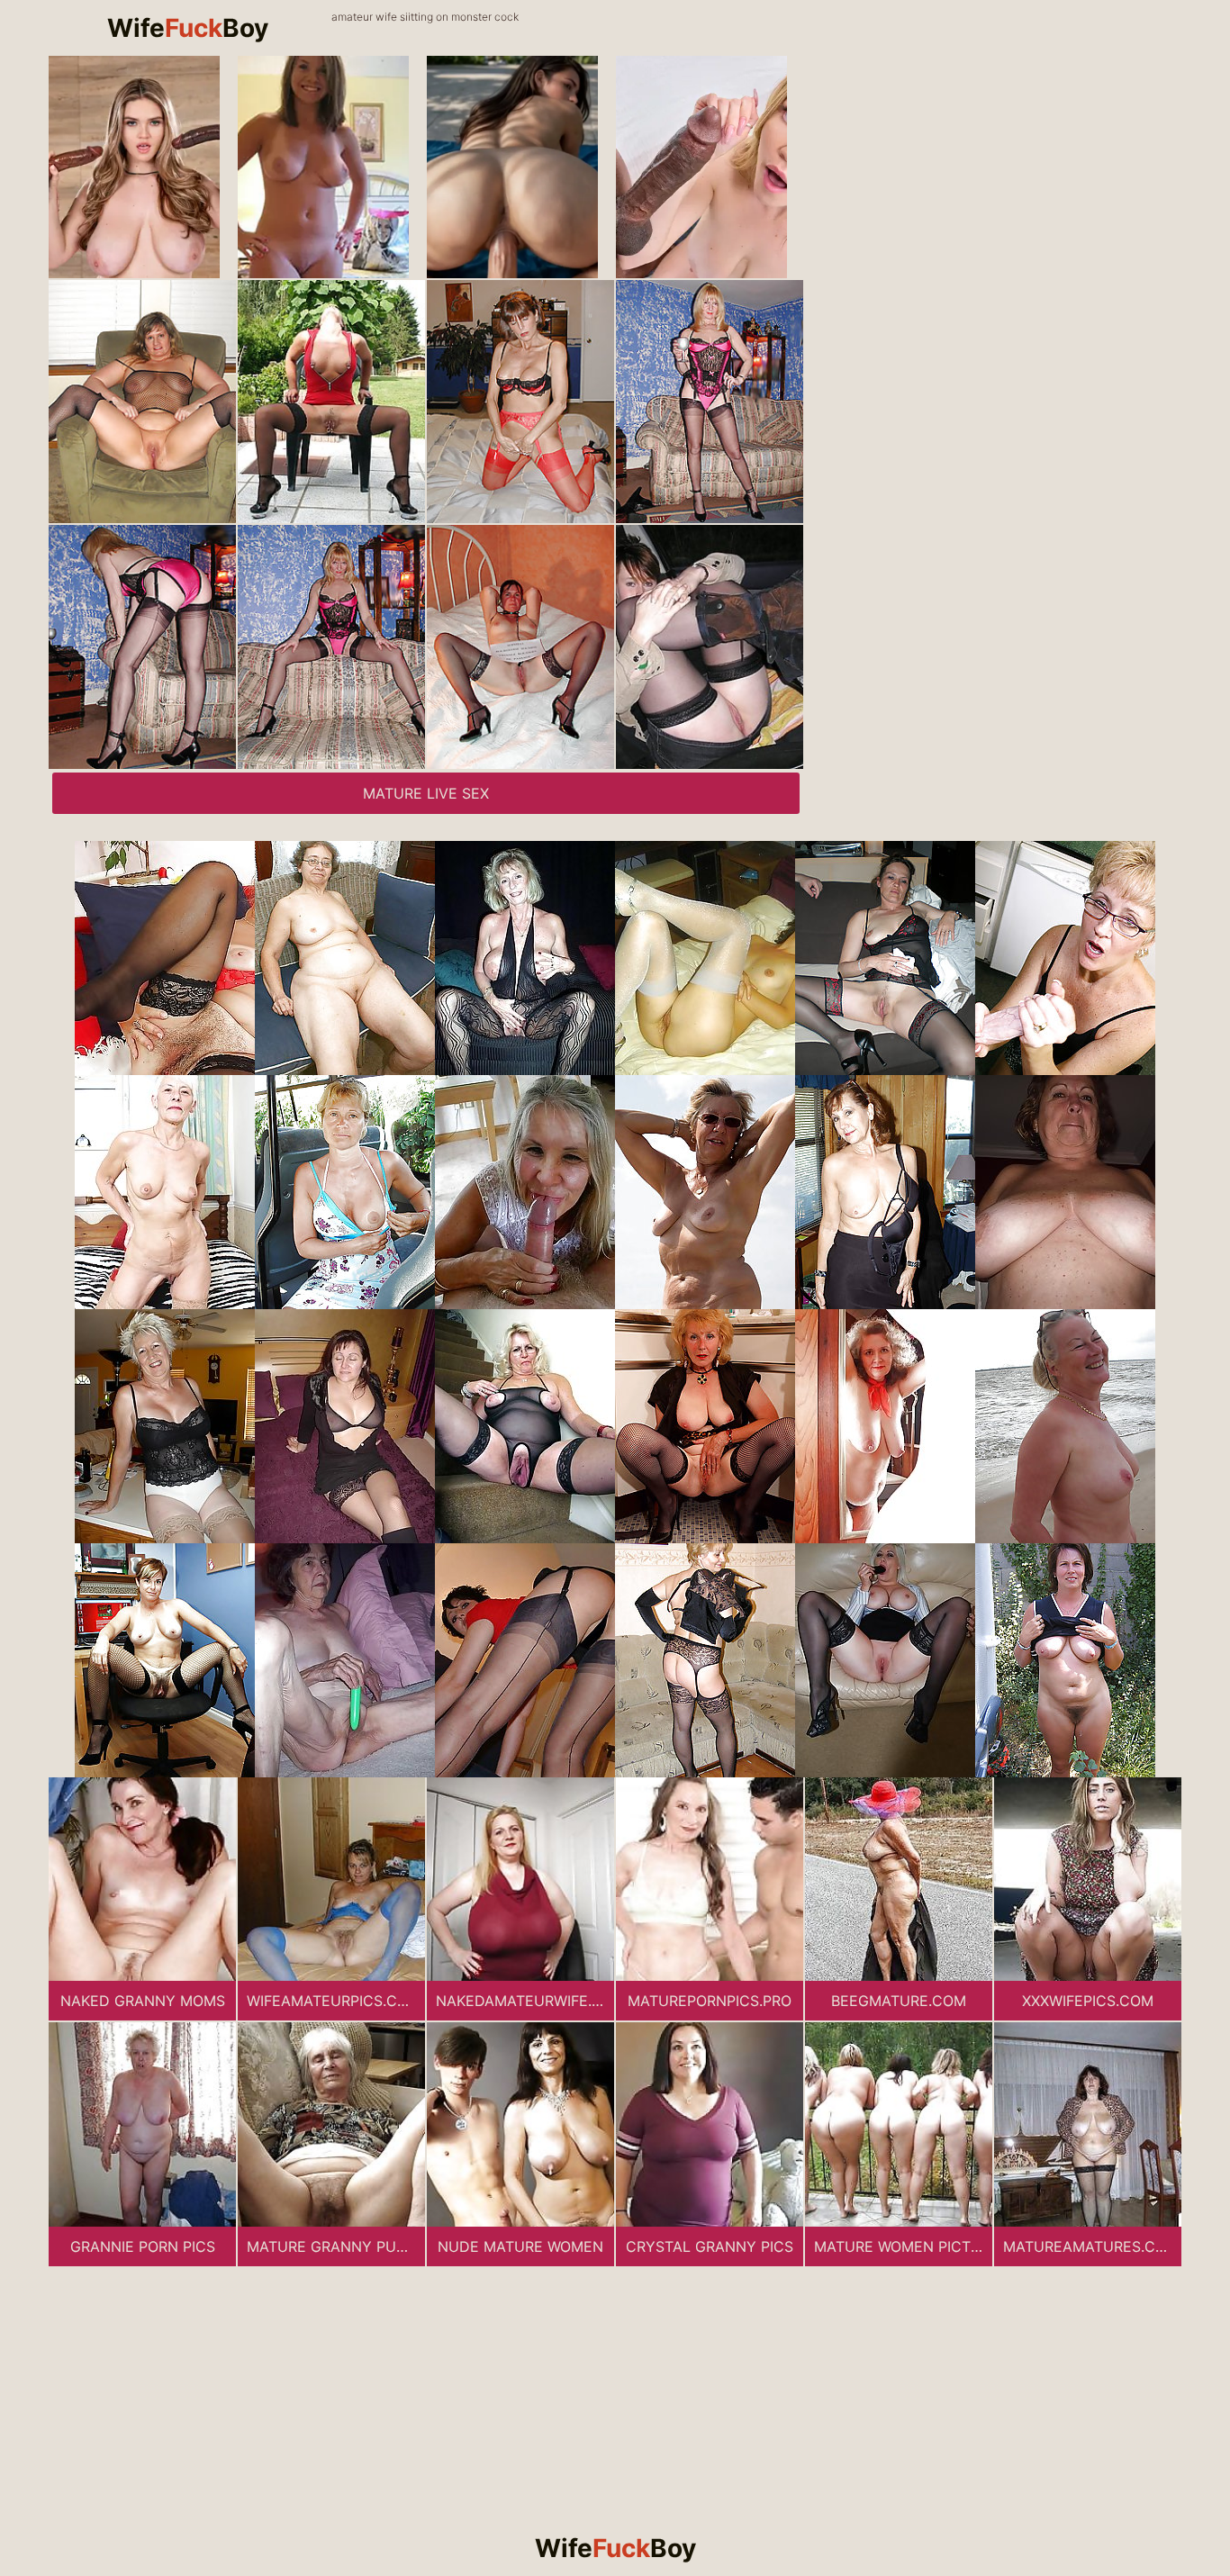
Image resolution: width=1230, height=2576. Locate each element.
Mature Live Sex (426, 793)
